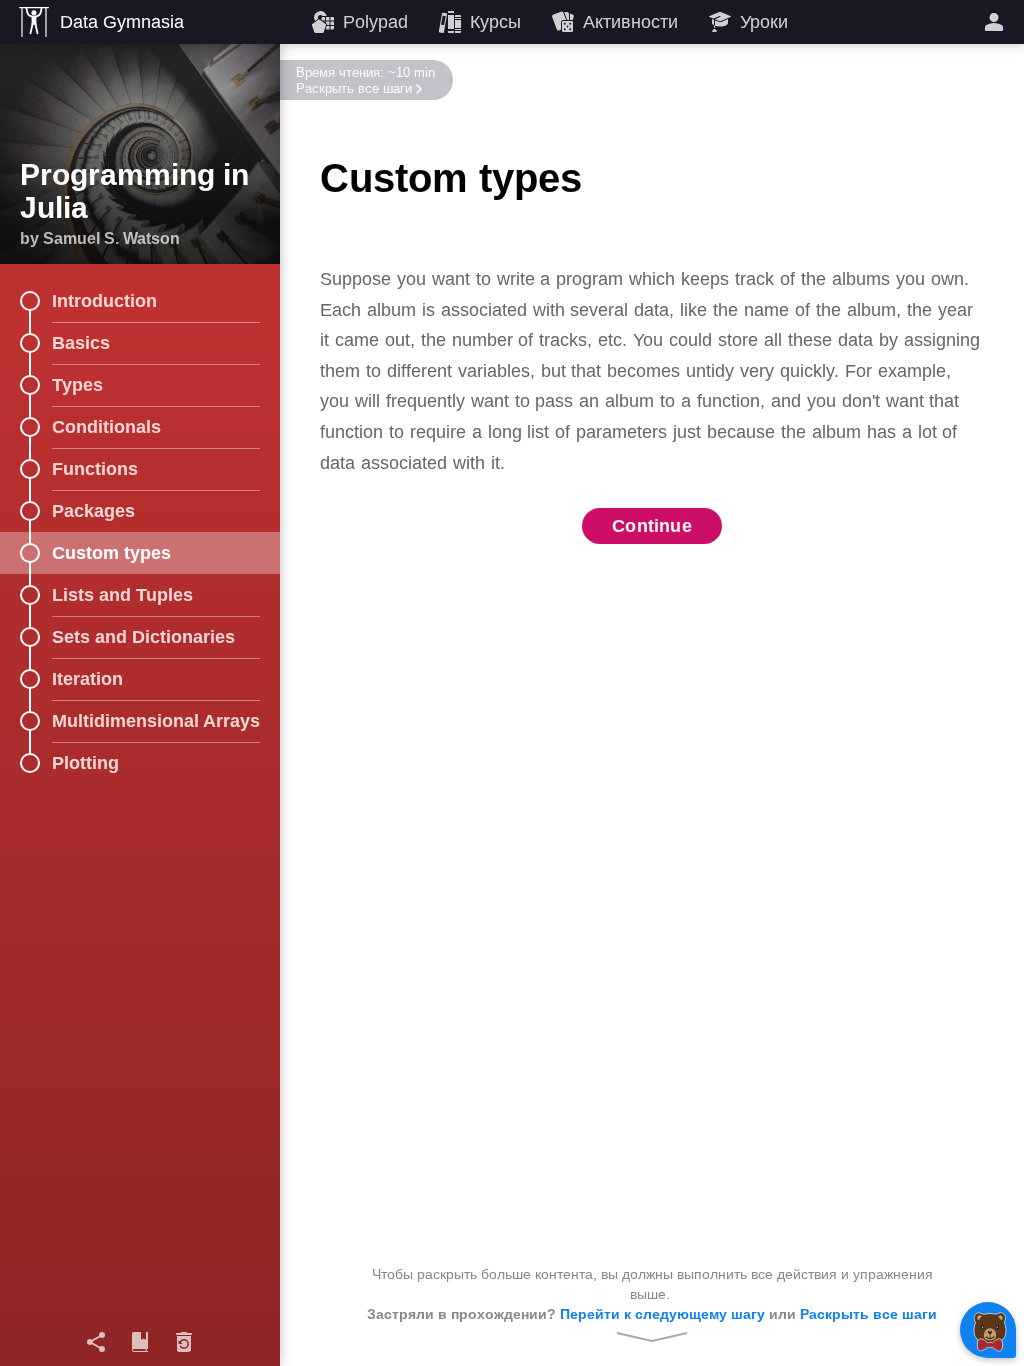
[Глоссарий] (140, 1342)
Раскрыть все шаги (354, 88)
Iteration (87, 679)
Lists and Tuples (122, 595)
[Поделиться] (96, 1342)
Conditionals (106, 427)
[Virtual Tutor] (988, 1330)
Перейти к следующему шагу (662, 1314)
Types (77, 385)
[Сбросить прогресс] (184, 1342)
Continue (652, 526)
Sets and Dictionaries (143, 637)
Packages (93, 511)
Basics (81, 343)
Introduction (104, 301)
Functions (95, 469)
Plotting (85, 763)
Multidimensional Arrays (156, 721)
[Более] (997, 22)
